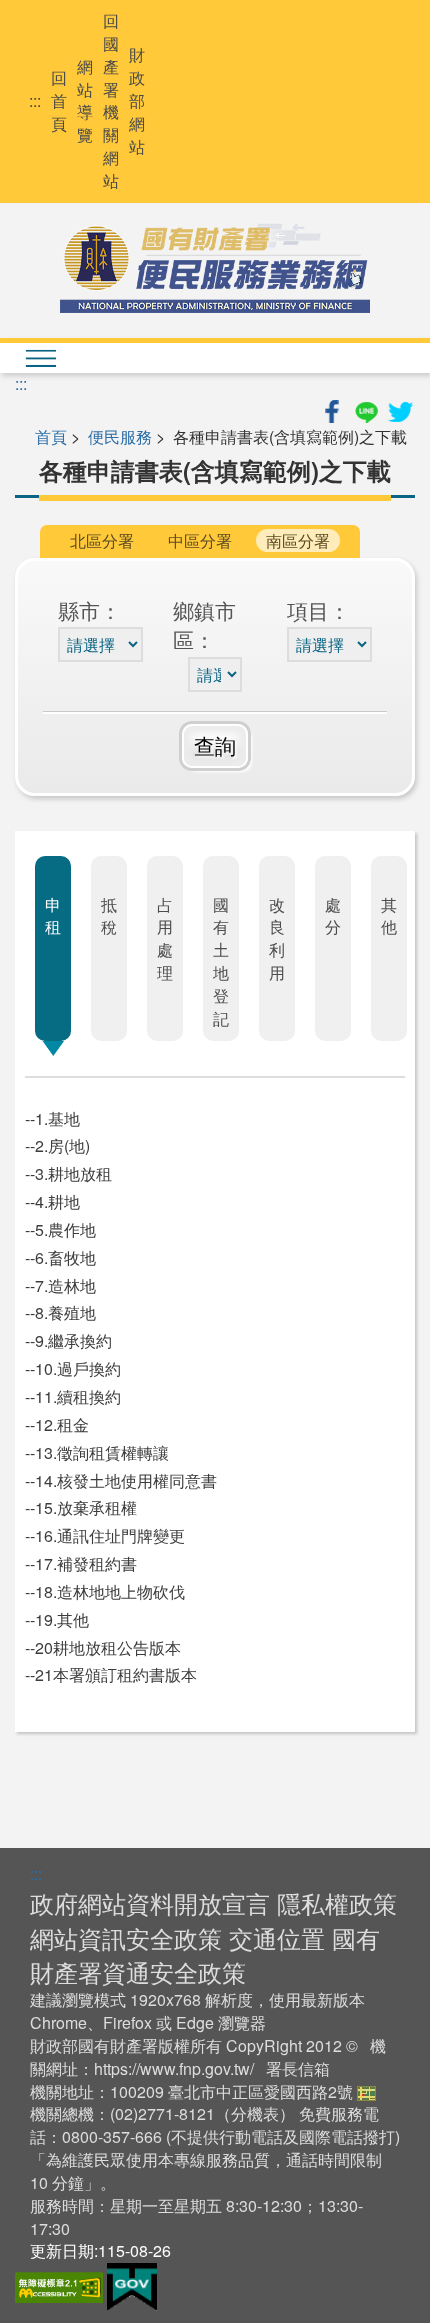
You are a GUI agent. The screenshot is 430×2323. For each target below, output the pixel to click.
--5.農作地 (60, 1229)
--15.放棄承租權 (81, 1507)
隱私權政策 (337, 1902)
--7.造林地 (60, 1285)
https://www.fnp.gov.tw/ (174, 2068)
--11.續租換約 (73, 1396)
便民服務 (120, 436)
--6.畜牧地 (60, 1257)
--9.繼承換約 (68, 1340)
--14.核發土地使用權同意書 (121, 1480)
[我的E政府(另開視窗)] (132, 2284)
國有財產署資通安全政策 (205, 1954)
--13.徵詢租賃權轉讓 (97, 1452)
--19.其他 (57, 1619)
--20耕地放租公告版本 (103, 1647)
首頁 (51, 436)
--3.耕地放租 (68, 1173)
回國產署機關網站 (111, 101)
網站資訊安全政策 (126, 1937)
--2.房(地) (57, 1145)
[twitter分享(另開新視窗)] (400, 408)
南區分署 (298, 540)
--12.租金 (57, 1424)
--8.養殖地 (60, 1312)
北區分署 (102, 540)
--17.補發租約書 (81, 1563)
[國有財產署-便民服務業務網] (215, 268)
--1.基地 (52, 1118)
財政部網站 (137, 100)
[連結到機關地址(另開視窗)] (366, 2091)
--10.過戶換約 (73, 1368)
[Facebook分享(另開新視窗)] (334, 408)
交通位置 (277, 1937)
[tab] (53, 948)
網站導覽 (85, 101)
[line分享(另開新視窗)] (368, 408)
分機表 (255, 2113)
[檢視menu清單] (40, 358)
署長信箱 (298, 2068)
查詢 (215, 745)
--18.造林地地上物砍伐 (105, 1591)
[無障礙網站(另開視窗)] (61, 2284)
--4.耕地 (52, 1201)
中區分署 (200, 540)
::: (35, 101)
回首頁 (59, 101)
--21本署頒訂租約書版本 (111, 1674)
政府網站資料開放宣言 (150, 1902)
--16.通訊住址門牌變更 (105, 1535)
